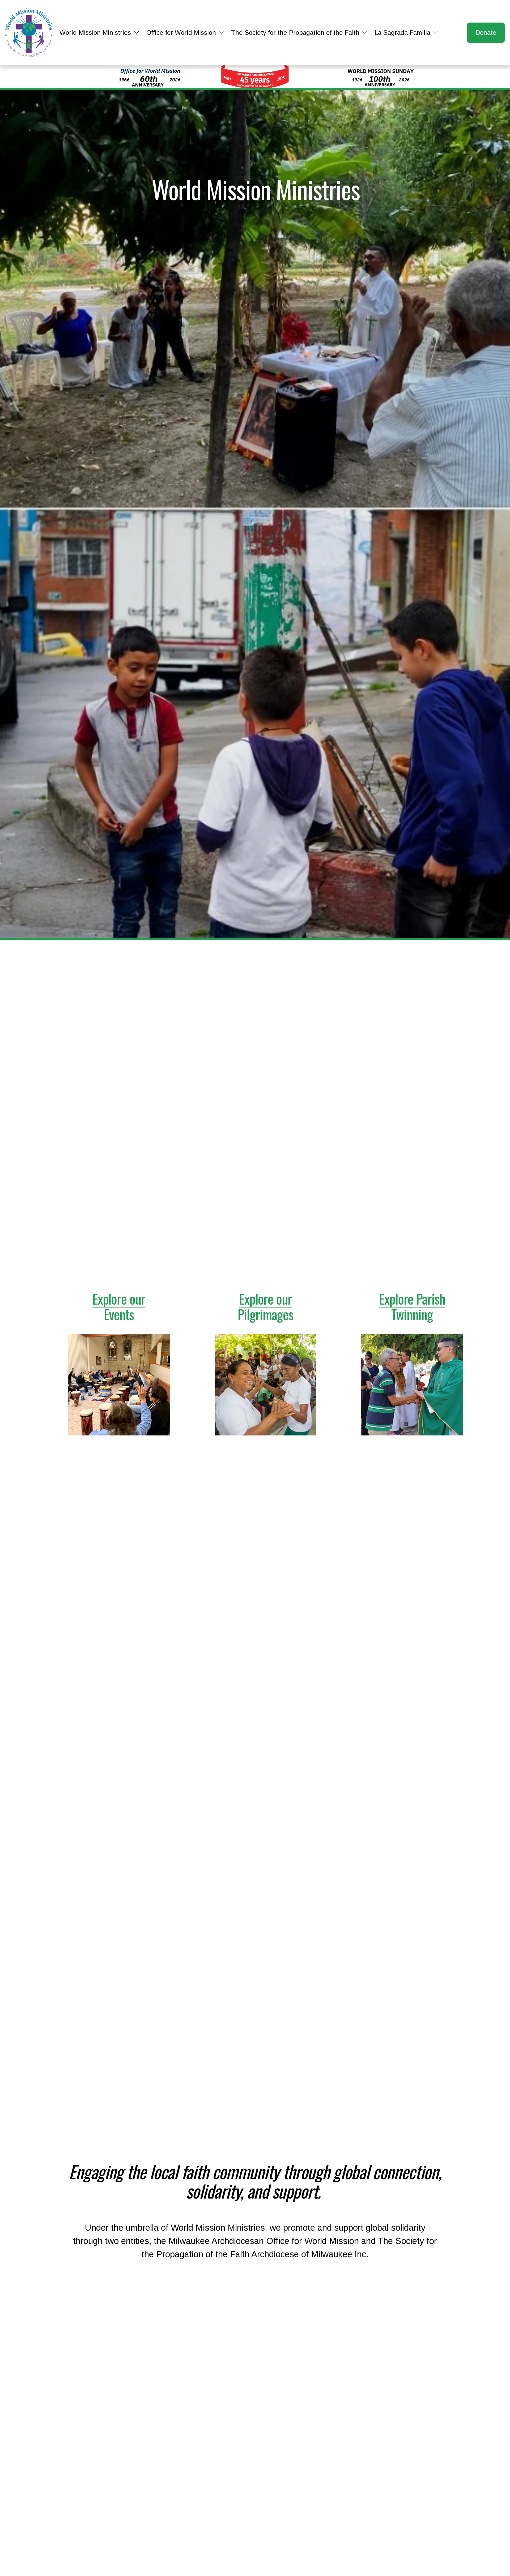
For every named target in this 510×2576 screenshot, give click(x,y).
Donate (486, 33)
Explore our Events (119, 1306)
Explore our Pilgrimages (265, 1306)
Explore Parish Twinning (412, 1306)
